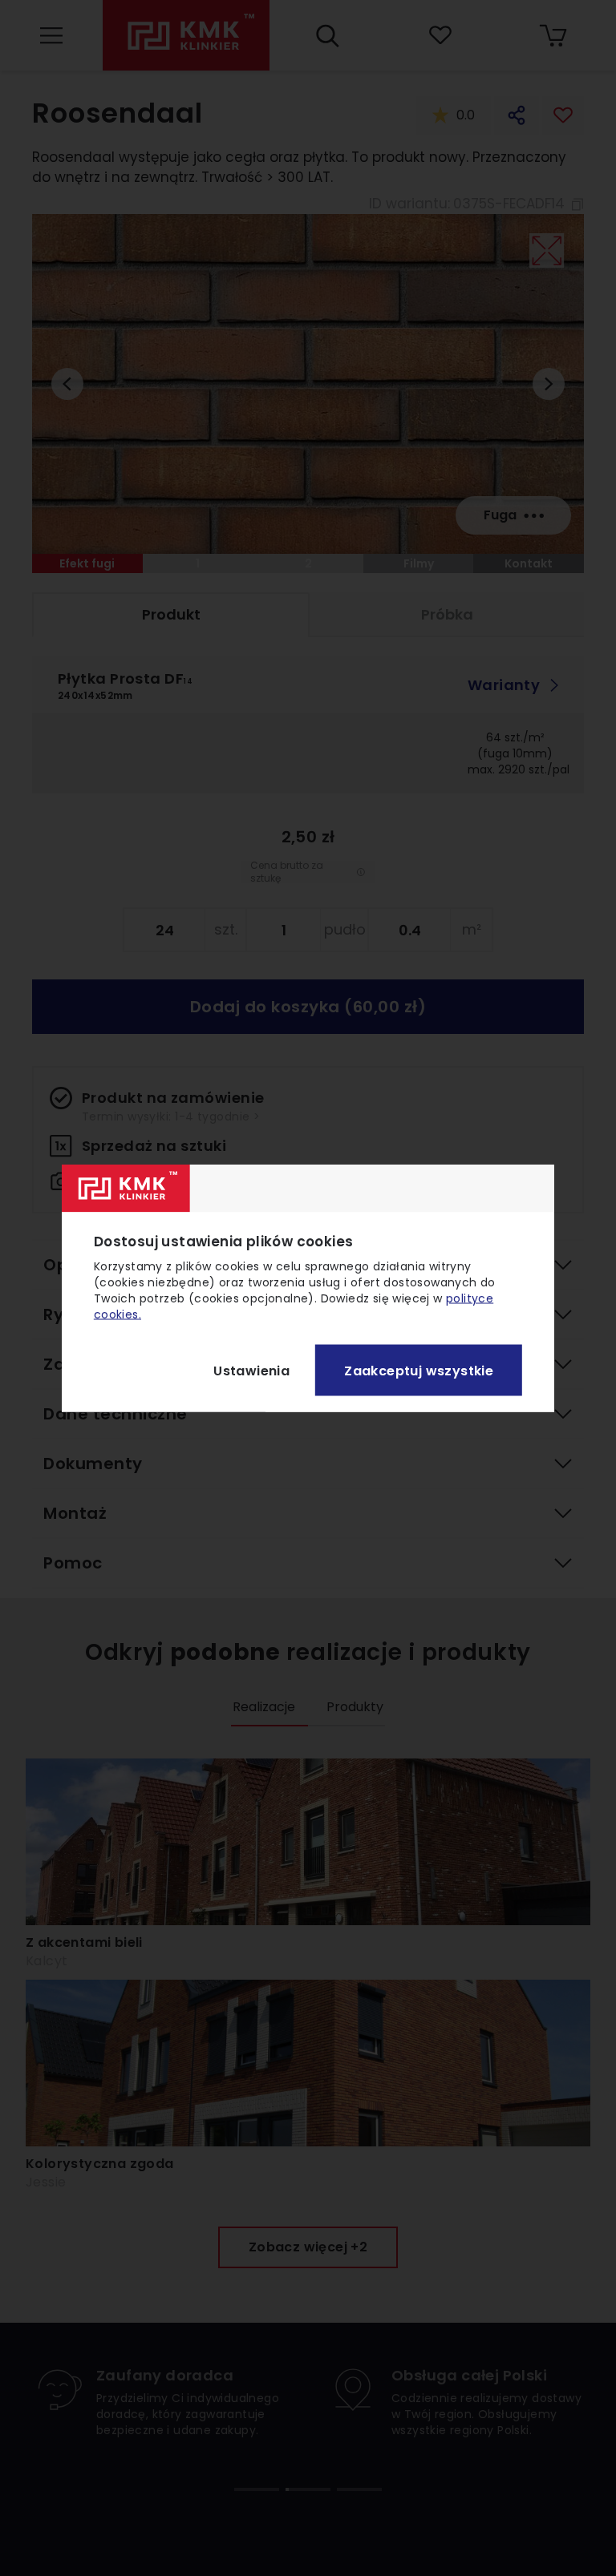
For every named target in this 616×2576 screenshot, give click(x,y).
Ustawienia (251, 1370)
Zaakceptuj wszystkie (419, 1370)
